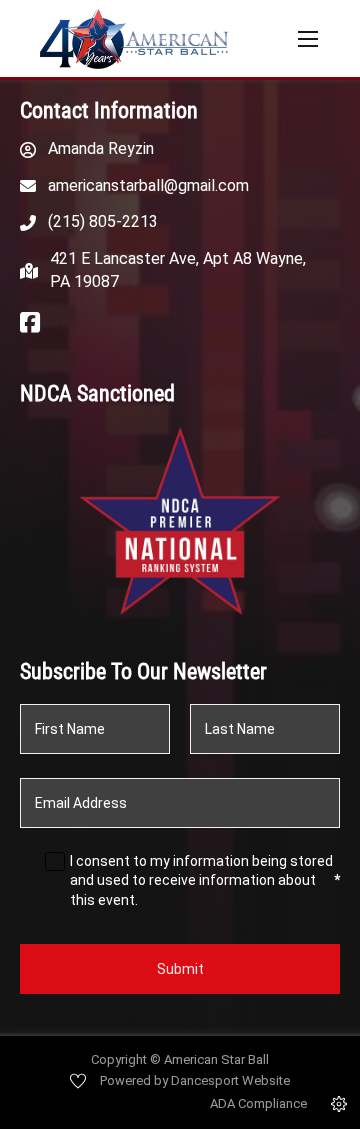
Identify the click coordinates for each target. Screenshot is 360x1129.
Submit (180, 969)
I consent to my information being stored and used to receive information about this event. (205, 880)
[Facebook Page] (30, 324)
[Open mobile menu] (308, 39)
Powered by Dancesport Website (195, 1080)
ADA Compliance (258, 1103)
